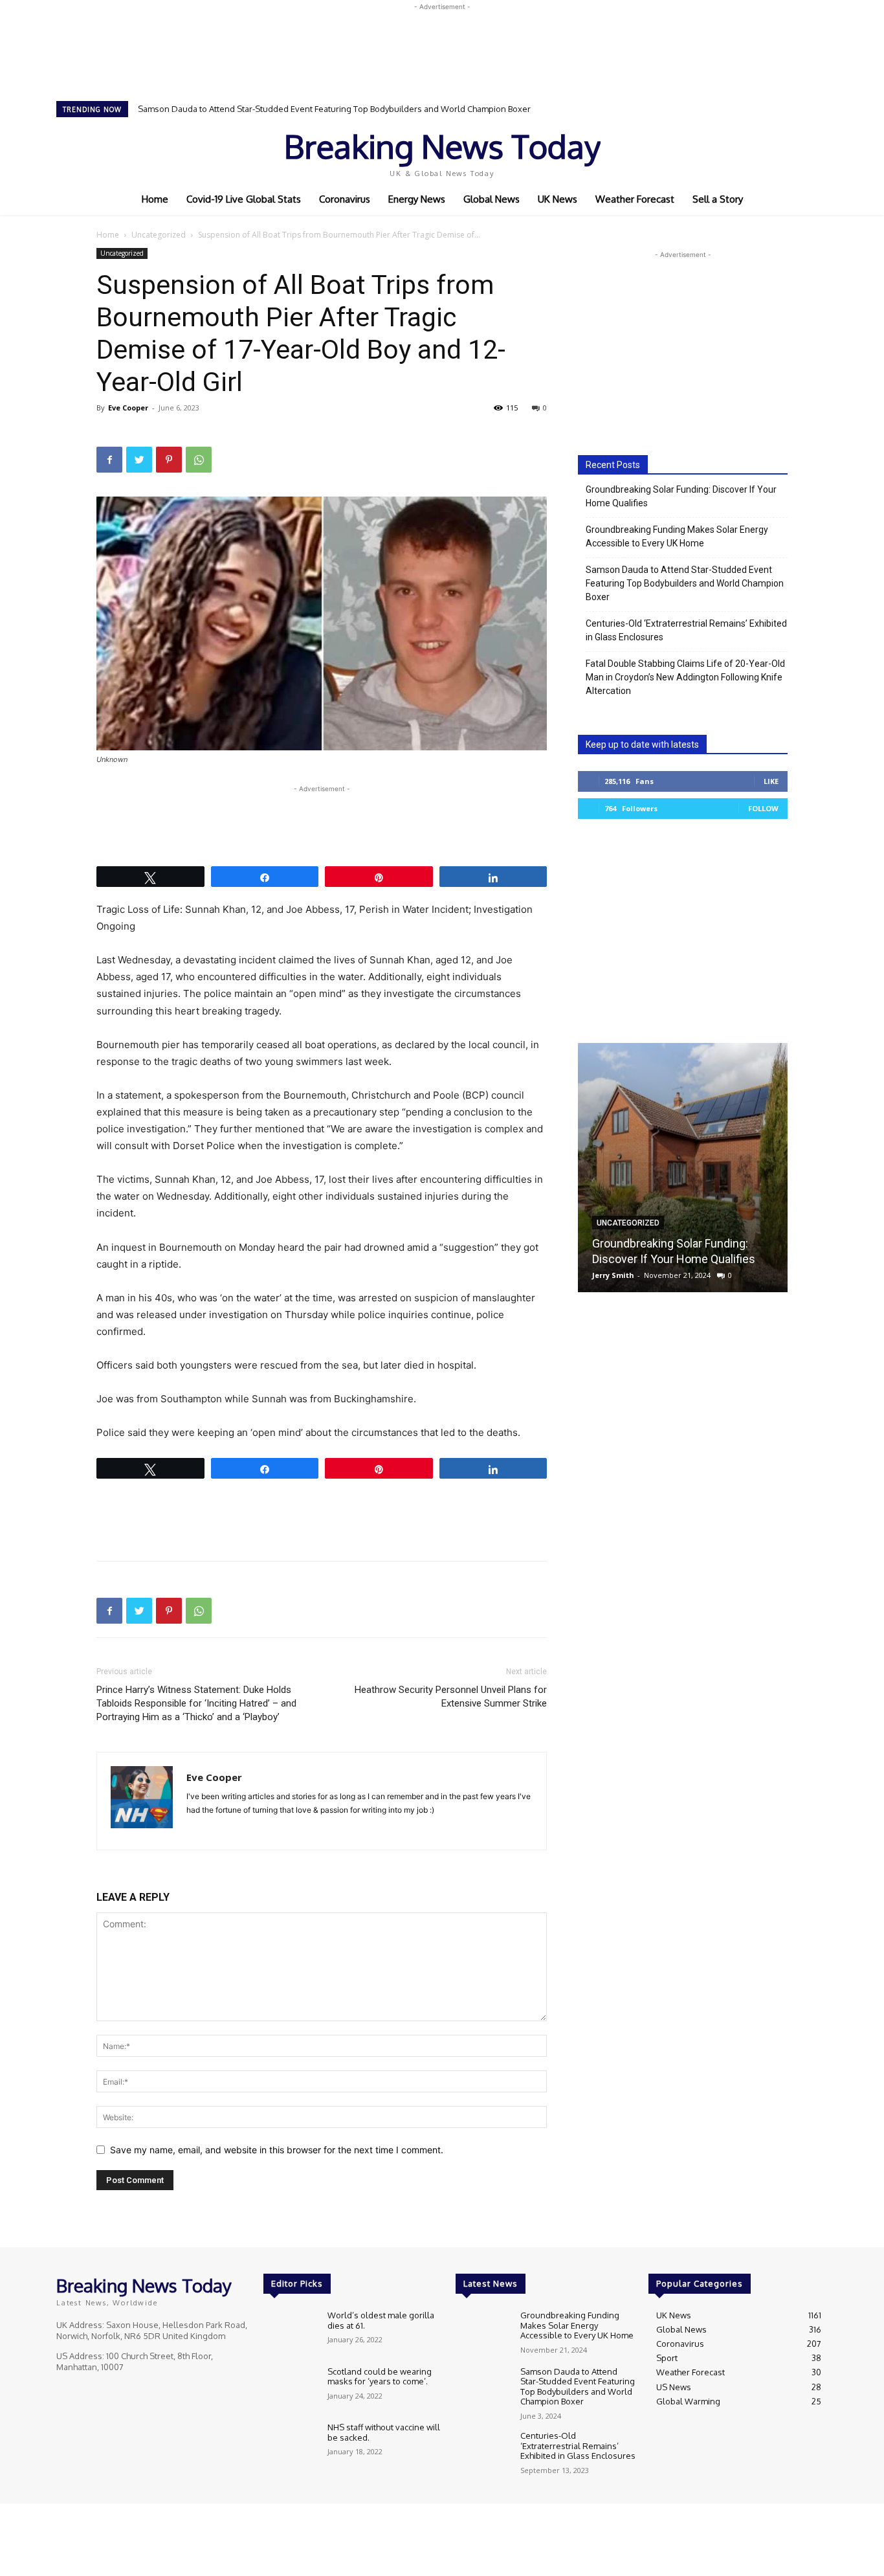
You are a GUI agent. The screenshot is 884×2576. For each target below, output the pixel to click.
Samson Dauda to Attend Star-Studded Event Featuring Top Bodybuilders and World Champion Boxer (685, 583)
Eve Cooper (128, 408)
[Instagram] (745, 151)
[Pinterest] (169, 460)
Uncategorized (159, 235)
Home (108, 235)
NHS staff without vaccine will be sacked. (384, 2432)
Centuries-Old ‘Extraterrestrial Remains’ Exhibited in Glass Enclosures (274, 109)
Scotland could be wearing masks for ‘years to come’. (380, 2377)
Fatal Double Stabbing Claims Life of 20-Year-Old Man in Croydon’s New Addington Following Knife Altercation (685, 677)
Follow (763, 808)
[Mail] (220, 1831)
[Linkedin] (197, 1831)
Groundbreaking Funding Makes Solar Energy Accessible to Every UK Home (677, 536)
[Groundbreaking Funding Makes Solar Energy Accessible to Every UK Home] (482, 2332)
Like (771, 781)
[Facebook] (727, 151)
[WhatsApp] (199, 460)
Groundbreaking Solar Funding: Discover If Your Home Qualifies (681, 496)
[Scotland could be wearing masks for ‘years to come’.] (290, 2389)
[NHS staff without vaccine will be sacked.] (290, 2444)
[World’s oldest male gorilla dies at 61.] (290, 2332)
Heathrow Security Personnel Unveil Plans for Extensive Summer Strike (451, 1697)
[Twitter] (763, 151)
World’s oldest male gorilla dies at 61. (381, 2320)
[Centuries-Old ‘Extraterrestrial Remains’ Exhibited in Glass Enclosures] (482, 2453)
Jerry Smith (613, 1275)
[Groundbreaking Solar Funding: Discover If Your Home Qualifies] (683, 1168)
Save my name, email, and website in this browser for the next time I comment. (277, 2150)
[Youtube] (781, 151)
